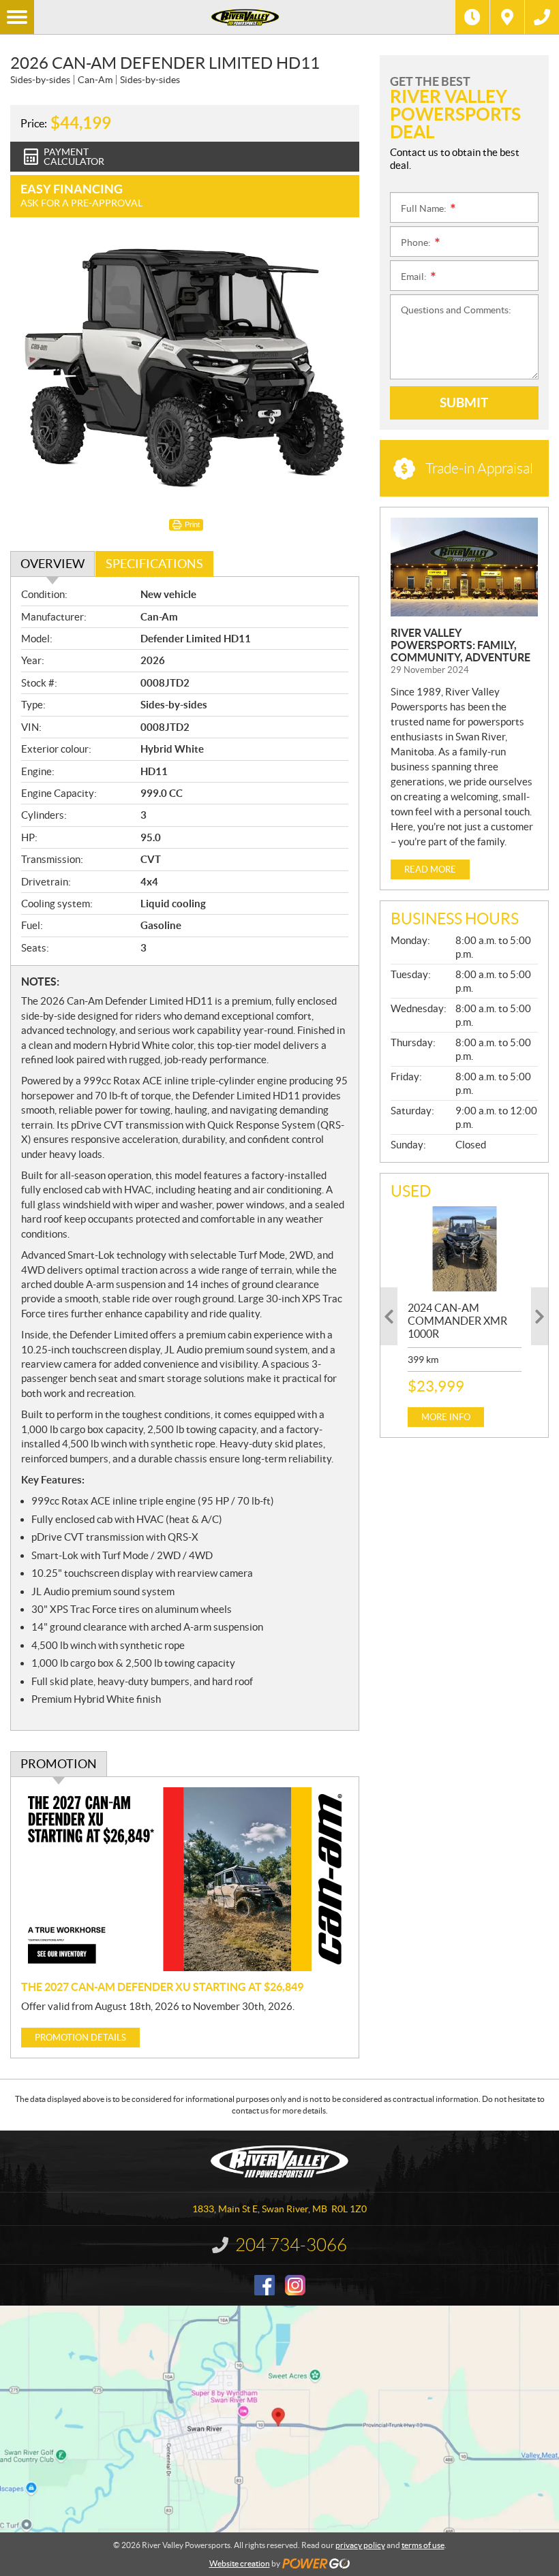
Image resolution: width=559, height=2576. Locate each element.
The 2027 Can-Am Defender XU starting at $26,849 (162, 1987)
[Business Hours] (472, 17)
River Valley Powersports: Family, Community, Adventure (460, 645)
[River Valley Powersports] (245, 17)
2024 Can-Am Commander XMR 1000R (457, 1321)
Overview (52, 564)
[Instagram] (295, 2285)
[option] (465, 1317)
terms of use (423, 2545)
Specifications (154, 564)
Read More (430, 869)
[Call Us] (542, 17)
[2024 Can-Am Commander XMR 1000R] (465, 1249)
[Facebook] (265, 2285)
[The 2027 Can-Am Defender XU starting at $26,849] (185, 1879)
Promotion (59, 1764)
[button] (389, 1316)
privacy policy (360, 2545)
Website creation (240, 2563)
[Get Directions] (507, 17)
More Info (446, 1417)
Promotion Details (80, 2038)
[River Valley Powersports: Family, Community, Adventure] (464, 567)
